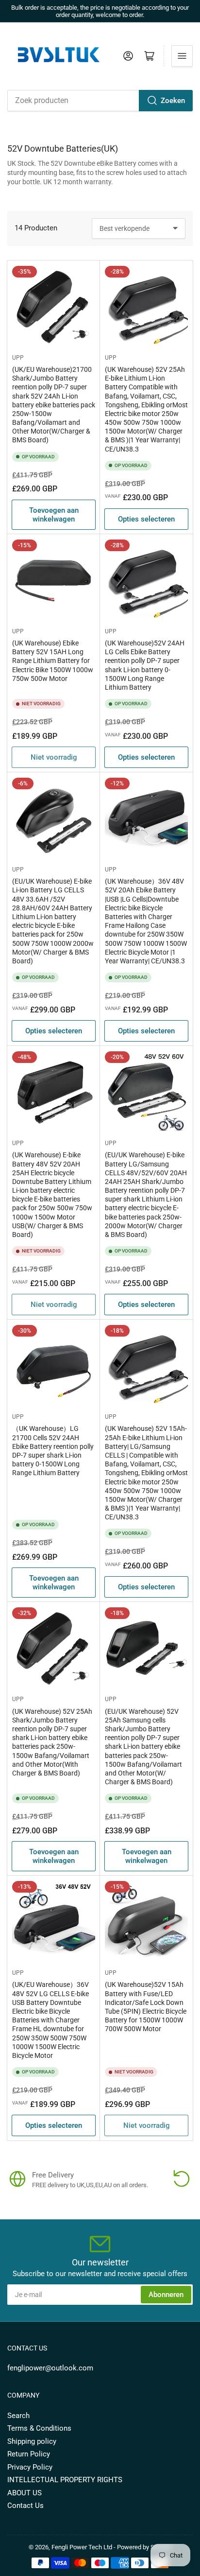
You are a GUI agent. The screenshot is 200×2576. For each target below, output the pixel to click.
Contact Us (25, 2506)
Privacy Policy (30, 2467)
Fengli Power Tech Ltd (82, 2547)
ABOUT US (25, 2493)
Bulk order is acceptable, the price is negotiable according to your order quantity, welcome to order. (100, 11)
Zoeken (173, 101)
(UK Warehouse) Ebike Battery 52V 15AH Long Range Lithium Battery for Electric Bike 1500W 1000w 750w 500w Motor (53, 661)
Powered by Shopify (144, 2547)
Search (18, 2416)
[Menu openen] (182, 56)
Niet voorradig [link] (54, 757)
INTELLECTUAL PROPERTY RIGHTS (65, 2480)
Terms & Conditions (39, 2428)
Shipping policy (32, 2441)
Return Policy (29, 2454)
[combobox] (100, 101)
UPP (18, 358)
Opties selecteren (146, 519)
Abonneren (166, 2295)
